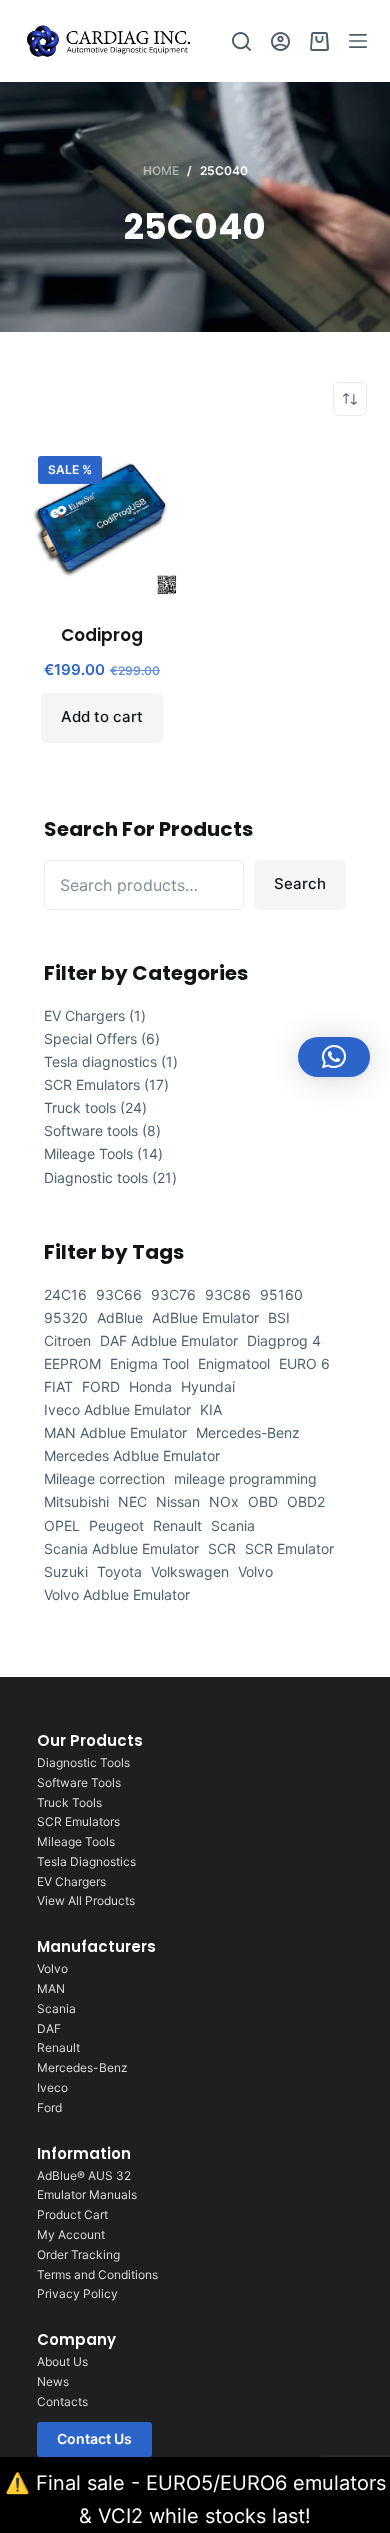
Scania (233, 1525)
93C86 (228, 1294)
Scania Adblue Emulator (121, 1548)
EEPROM (72, 1363)
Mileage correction (104, 1478)
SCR (222, 1548)
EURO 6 (304, 1363)
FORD (101, 1386)
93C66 (119, 1294)
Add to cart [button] (102, 716)
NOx (224, 1501)
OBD (263, 1501)
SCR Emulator (289, 1548)
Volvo (255, 1571)
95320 (66, 1317)
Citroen (67, 1340)
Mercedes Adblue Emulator (132, 1455)
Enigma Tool (149, 1363)
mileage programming (245, 1478)
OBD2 (306, 1501)
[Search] (241, 41)
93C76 (173, 1294)
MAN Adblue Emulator (115, 1432)
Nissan (178, 1501)
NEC (132, 1501)
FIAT (58, 1386)
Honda (150, 1386)
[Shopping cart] (319, 41)
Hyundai (208, 1386)
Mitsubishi (76, 1501)
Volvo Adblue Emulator (117, 1594)
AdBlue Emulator (205, 1317)
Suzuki (66, 1571)
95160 (281, 1294)
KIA (211, 1409)
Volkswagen (190, 1571)
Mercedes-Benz (248, 1432)
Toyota (119, 1571)
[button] (334, 1057)
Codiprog (102, 635)
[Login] (280, 41)
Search (300, 883)
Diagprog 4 (284, 1340)
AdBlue (120, 1317)
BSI (279, 1317)
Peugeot (116, 1525)
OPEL (62, 1525)
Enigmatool (234, 1363)
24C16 (65, 1294)
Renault (177, 1525)
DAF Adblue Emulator (169, 1340)
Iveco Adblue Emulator (117, 1409)
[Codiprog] (101, 519)
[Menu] (358, 41)
